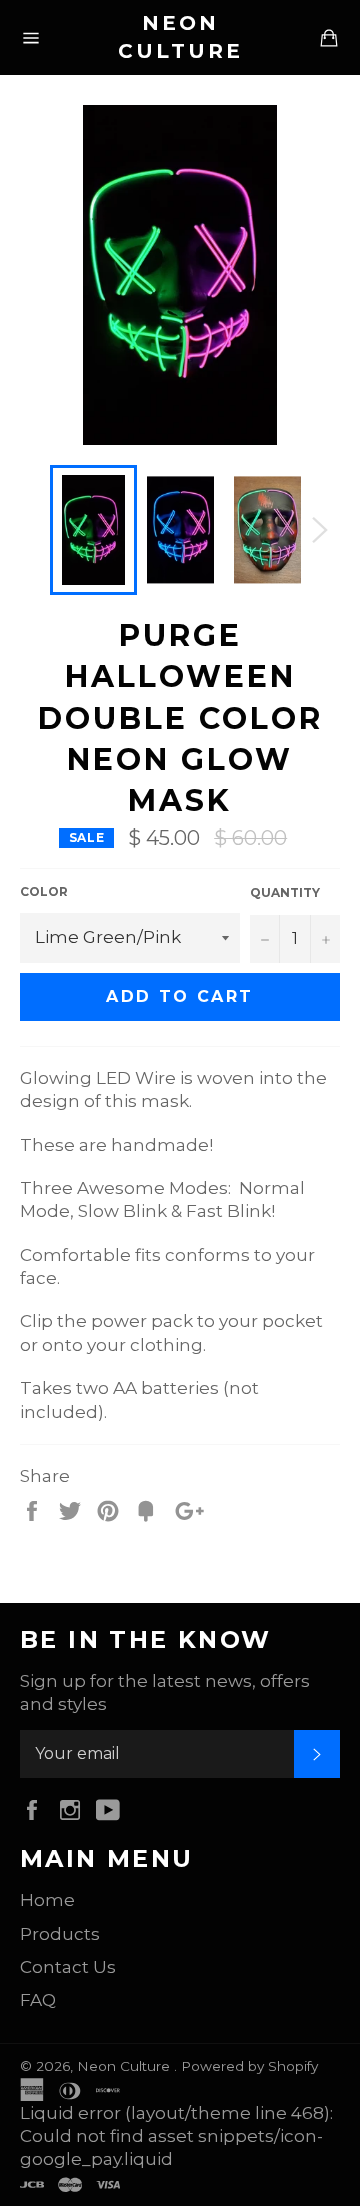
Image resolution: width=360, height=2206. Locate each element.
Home (47, 1900)
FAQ (38, 2000)
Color (44, 891)
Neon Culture (180, 37)
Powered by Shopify (249, 2066)
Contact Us (68, 1967)
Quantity (285, 892)
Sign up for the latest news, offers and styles (165, 1692)
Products (60, 1934)
